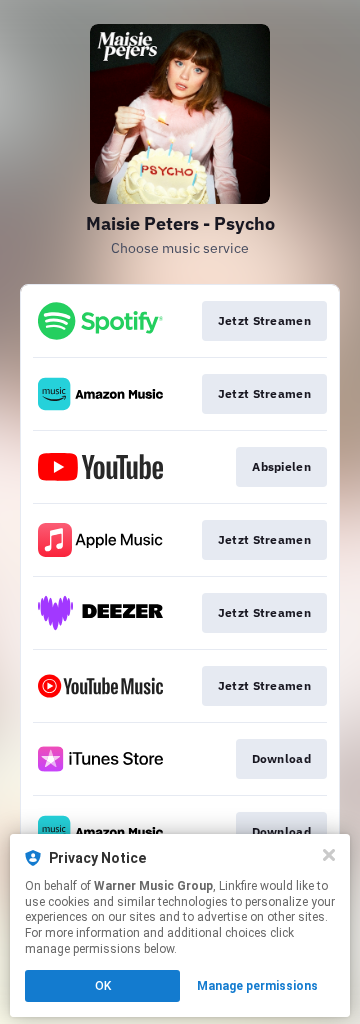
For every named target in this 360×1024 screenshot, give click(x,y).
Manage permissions (257, 986)
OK (103, 986)
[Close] (329, 855)
